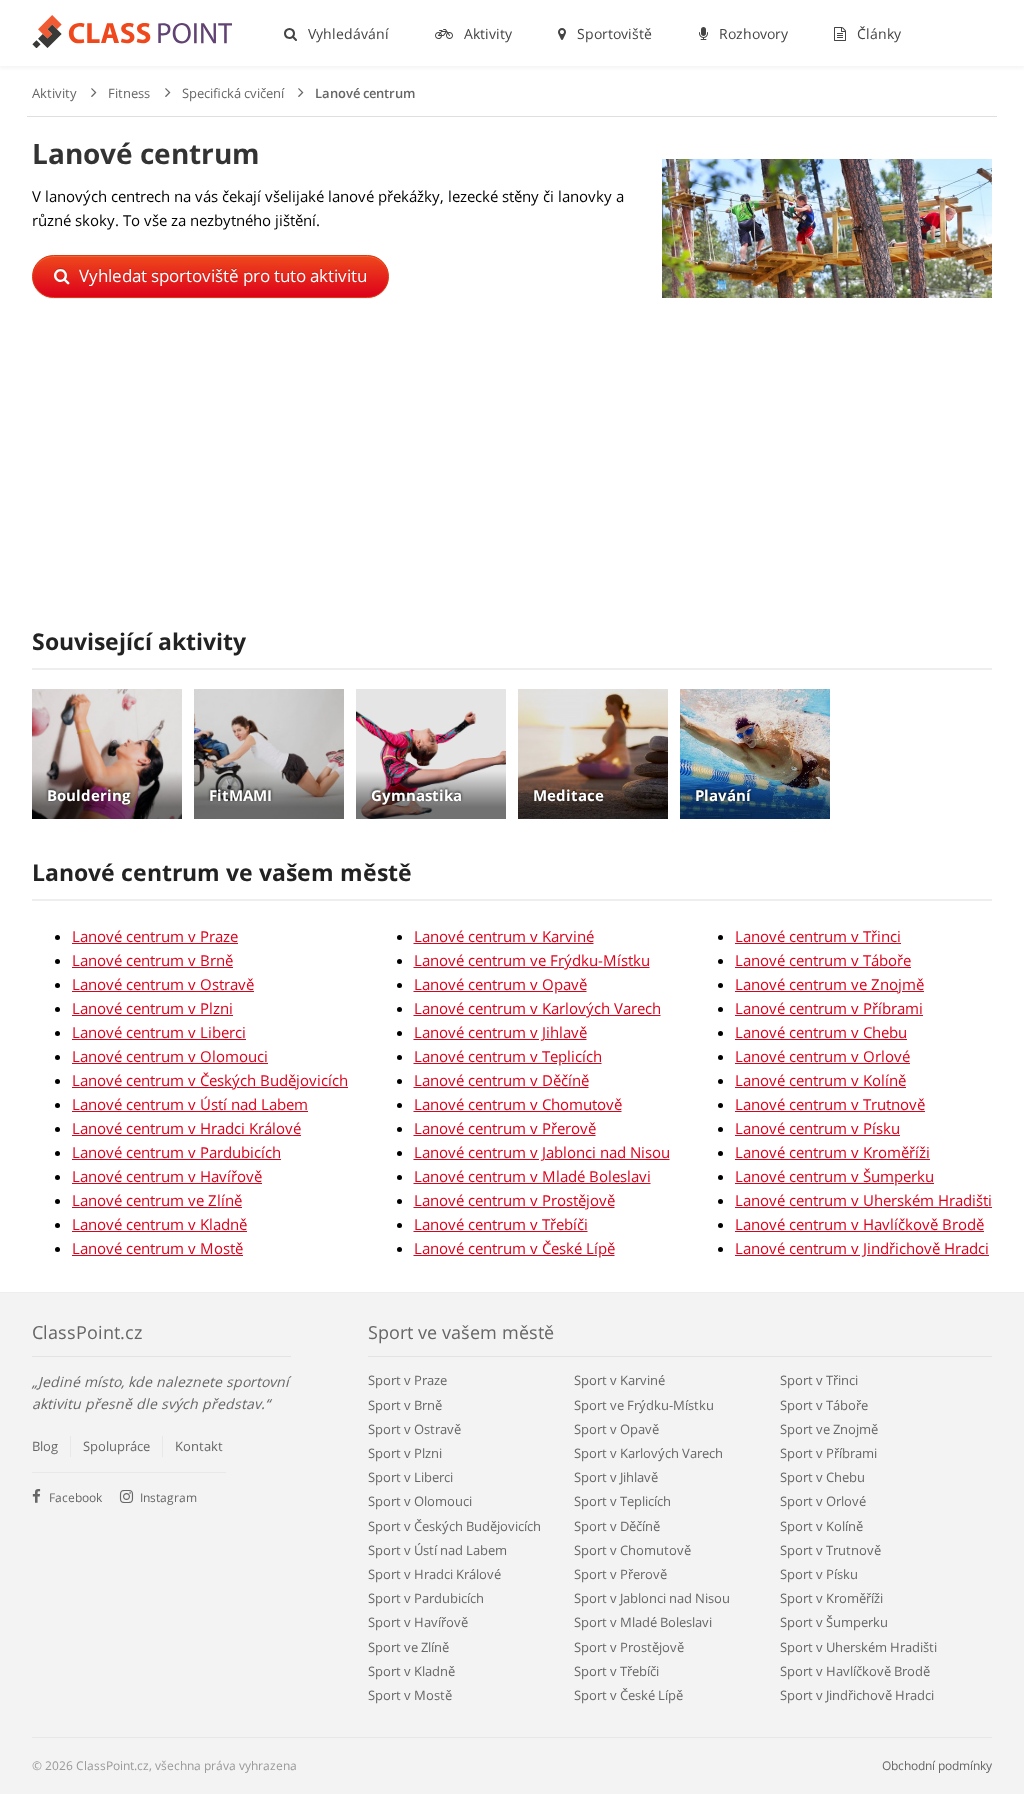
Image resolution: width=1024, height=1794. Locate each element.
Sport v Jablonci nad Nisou (652, 1598)
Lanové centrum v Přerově (505, 1128)
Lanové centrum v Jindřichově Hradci (862, 1248)
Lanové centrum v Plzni (152, 1008)
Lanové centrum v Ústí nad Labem (190, 1104)
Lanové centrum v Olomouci (170, 1056)
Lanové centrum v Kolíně (820, 1080)
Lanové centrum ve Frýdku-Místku (532, 960)
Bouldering (88, 795)
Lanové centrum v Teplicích (508, 1056)
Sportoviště (612, 33)
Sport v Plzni (405, 1453)
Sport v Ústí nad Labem (437, 1550)
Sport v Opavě (616, 1429)
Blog (45, 1446)
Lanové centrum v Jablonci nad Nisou (542, 1152)
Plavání (723, 795)
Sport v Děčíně (617, 1526)
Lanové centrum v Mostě (157, 1248)
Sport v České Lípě (628, 1695)
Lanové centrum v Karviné (504, 936)
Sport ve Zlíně (408, 1647)
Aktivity (486, 33)
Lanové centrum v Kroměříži (832, 1152)
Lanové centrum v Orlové (822, 1056)
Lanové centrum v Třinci (818, 936)
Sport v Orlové (823, 1501)
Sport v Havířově (418, 1622)
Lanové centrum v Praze (155, 936)
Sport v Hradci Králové (434, 1574)
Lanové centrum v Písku (817, 1128)
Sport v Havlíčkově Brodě (855, 1671)
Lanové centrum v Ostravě (163, 984)
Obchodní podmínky (937, 1765)
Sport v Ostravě (414, 1429)
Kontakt (199, 1446)
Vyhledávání (346, 33)
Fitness (129, 93)
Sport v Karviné (619, 1380)
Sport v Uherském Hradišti (858, 1647)
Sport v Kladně (411, 1671)
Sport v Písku (819, 1574)
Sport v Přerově (620, 1574)
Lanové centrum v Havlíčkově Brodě (859, 1224)
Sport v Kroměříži (831, 1598)
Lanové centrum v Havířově (167, 1176)
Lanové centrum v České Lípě (514, 1248)
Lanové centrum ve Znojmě (829, 984)
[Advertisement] (512, 476)
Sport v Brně (405, 1405)
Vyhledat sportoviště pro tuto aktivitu (221, 275)
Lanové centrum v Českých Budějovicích (210, 1080)
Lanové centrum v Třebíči (501, 1224)
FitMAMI (240, 795)
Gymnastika (416, 795)
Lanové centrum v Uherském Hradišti (863, 1200)
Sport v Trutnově (830, 1550)
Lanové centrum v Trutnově (830, 1104)
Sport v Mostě (410, 1695)
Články (877, 33)
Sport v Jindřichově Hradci (857, 1695)
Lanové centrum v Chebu (821, 1032)
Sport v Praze (407, 1380)
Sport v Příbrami (828, 1453)
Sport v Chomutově (632, 1550)
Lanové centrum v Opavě (500, 984)
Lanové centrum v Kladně (159, 1224)
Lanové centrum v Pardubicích (176, 1152)
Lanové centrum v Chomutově (518, 1104)
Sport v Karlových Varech (648, 1453)
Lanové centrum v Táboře (823, 960)
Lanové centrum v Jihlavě (500, 1032)
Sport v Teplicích (622, 1501)
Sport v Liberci (410, 1477)
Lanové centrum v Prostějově (514, 1200)
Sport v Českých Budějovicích (454, 1526)
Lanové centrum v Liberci (159, 1032)
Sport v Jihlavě (616, 1477)
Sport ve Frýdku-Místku (644, 1405)
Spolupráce (116, 1446)
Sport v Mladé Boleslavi (643, 1622)
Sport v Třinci (819, 1380)
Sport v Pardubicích (426, 1598)
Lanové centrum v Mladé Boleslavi (532, 1176)
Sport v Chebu (822, 1477)
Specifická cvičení (233, 93)
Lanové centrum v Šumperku (834, 1176)
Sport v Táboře (824, 1405)
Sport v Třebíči (616, 1671)
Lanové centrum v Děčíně (501, 1080)
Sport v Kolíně (821, 1526)
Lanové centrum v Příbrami (829, 1008)
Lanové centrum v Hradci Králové (186, 1128)
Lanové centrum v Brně (152, 960)
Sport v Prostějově (629, 1647)
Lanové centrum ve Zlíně (157, 1200)
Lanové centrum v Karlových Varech (537, 1008)
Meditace (568, 795)
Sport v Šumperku (834, 1622)
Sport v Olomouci (420, 1501)
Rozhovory (751, 33)
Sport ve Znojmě (829, 1429)
